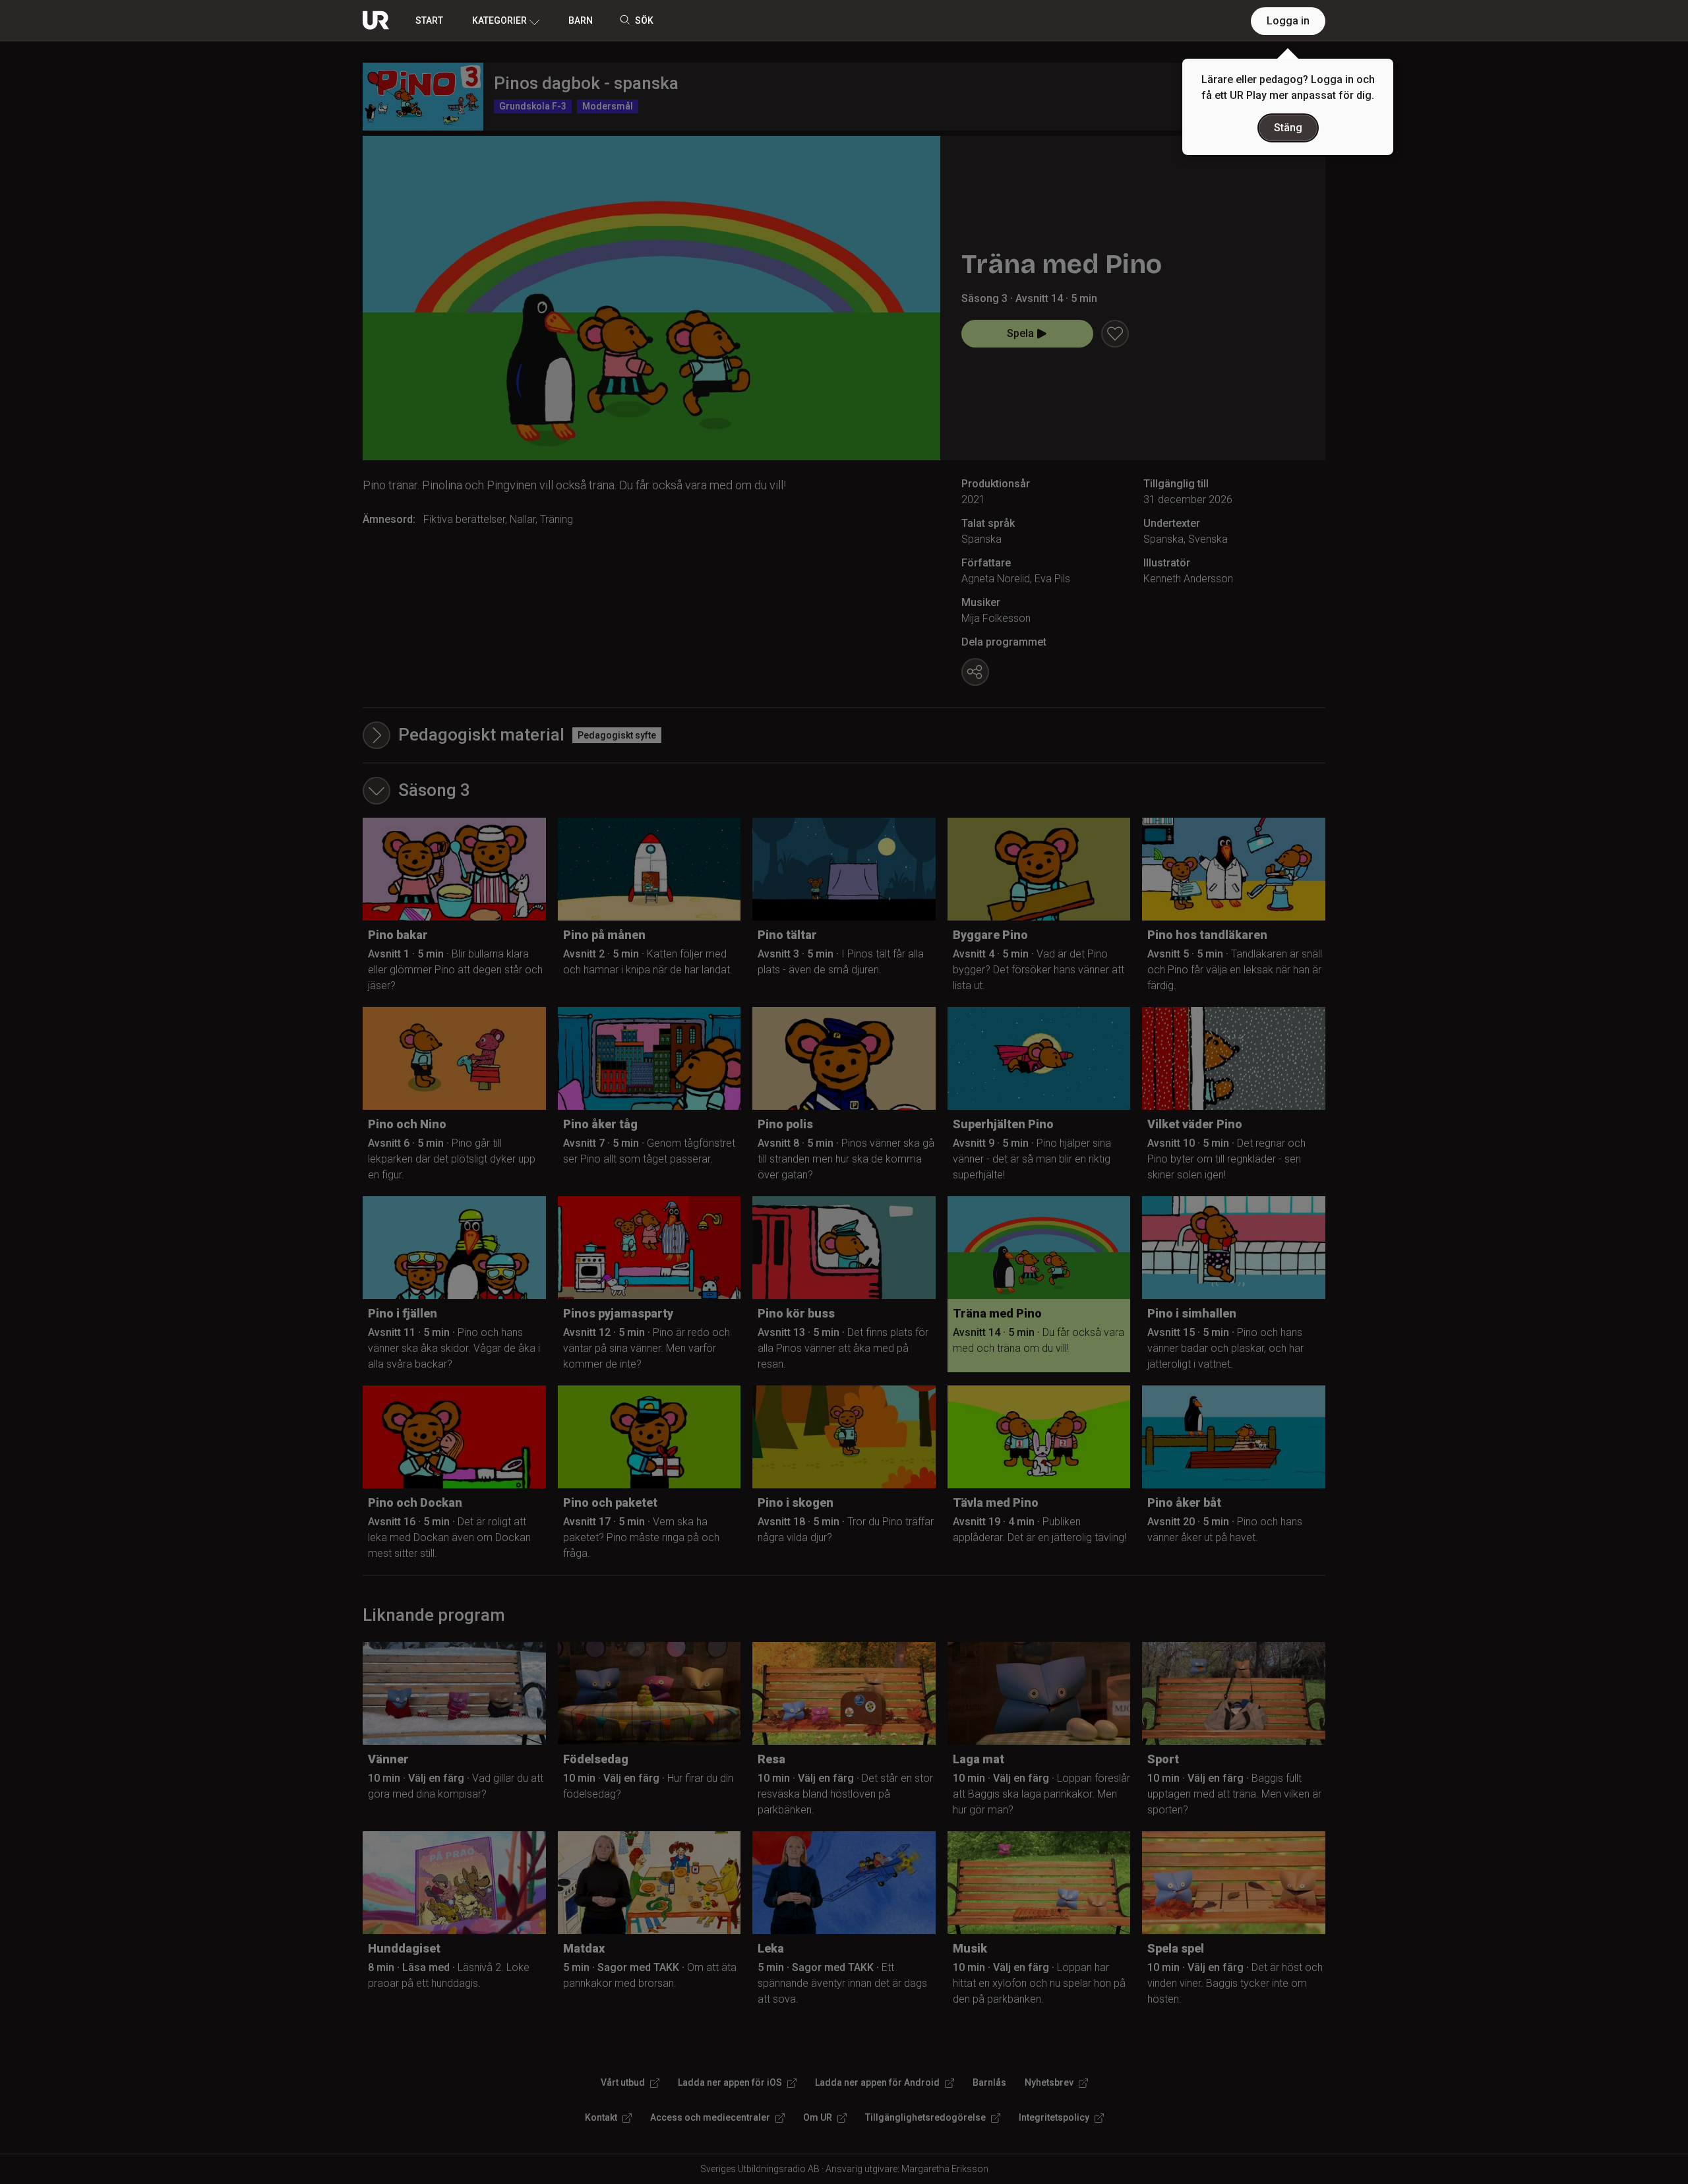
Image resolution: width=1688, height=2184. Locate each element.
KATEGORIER (499, 20)
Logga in (1288, 21)
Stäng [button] (1288, 128)
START (429, 20)
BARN (581, 20)
